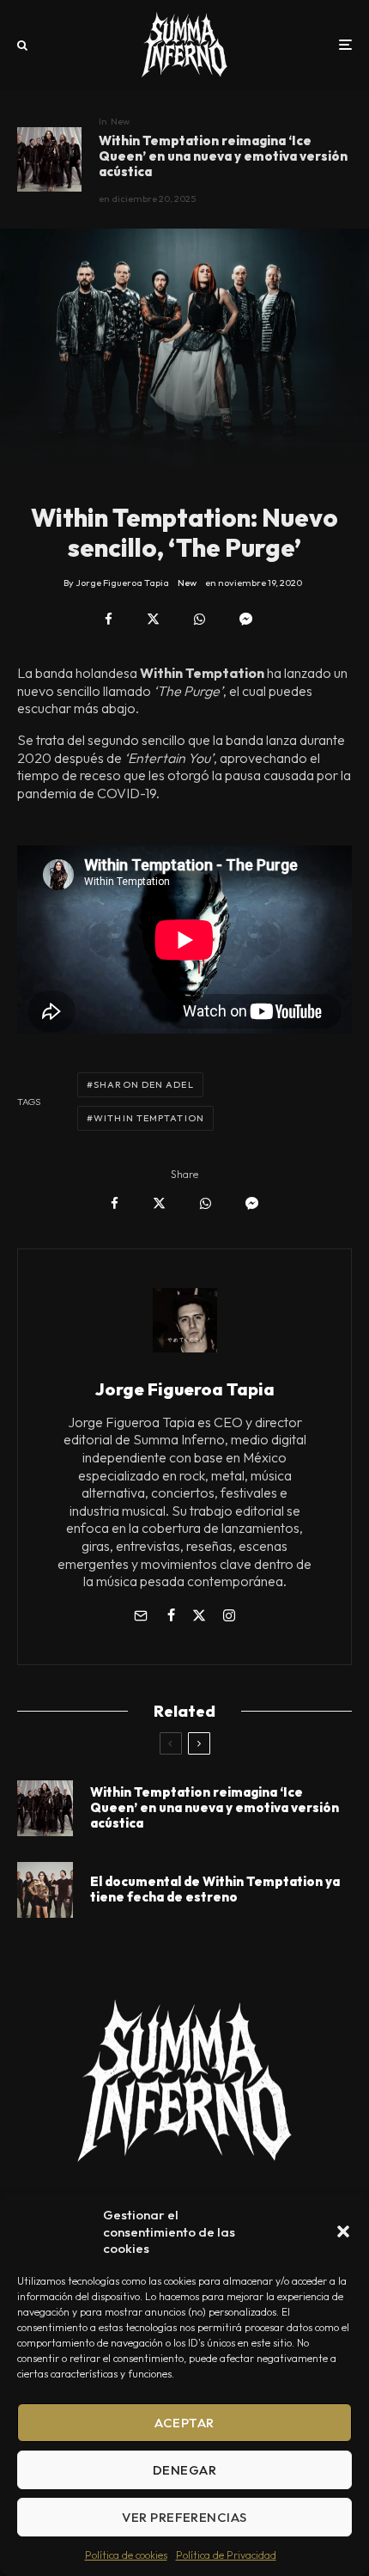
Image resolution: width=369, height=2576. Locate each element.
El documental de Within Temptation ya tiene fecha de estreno (215, 1889)
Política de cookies (126, 2555)
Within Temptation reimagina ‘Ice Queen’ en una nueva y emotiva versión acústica (223, 156)
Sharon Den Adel (144, 1084)
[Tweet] (153, 619)
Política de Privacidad (226, 2555)
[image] (49, 159)
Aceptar (184, 2423)
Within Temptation (149, 1118)
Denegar (184, 2470)
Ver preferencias (184, 2517)
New (120, 121)
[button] (343, 2231)
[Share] (109, 619)
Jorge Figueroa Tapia (185, 1389)
